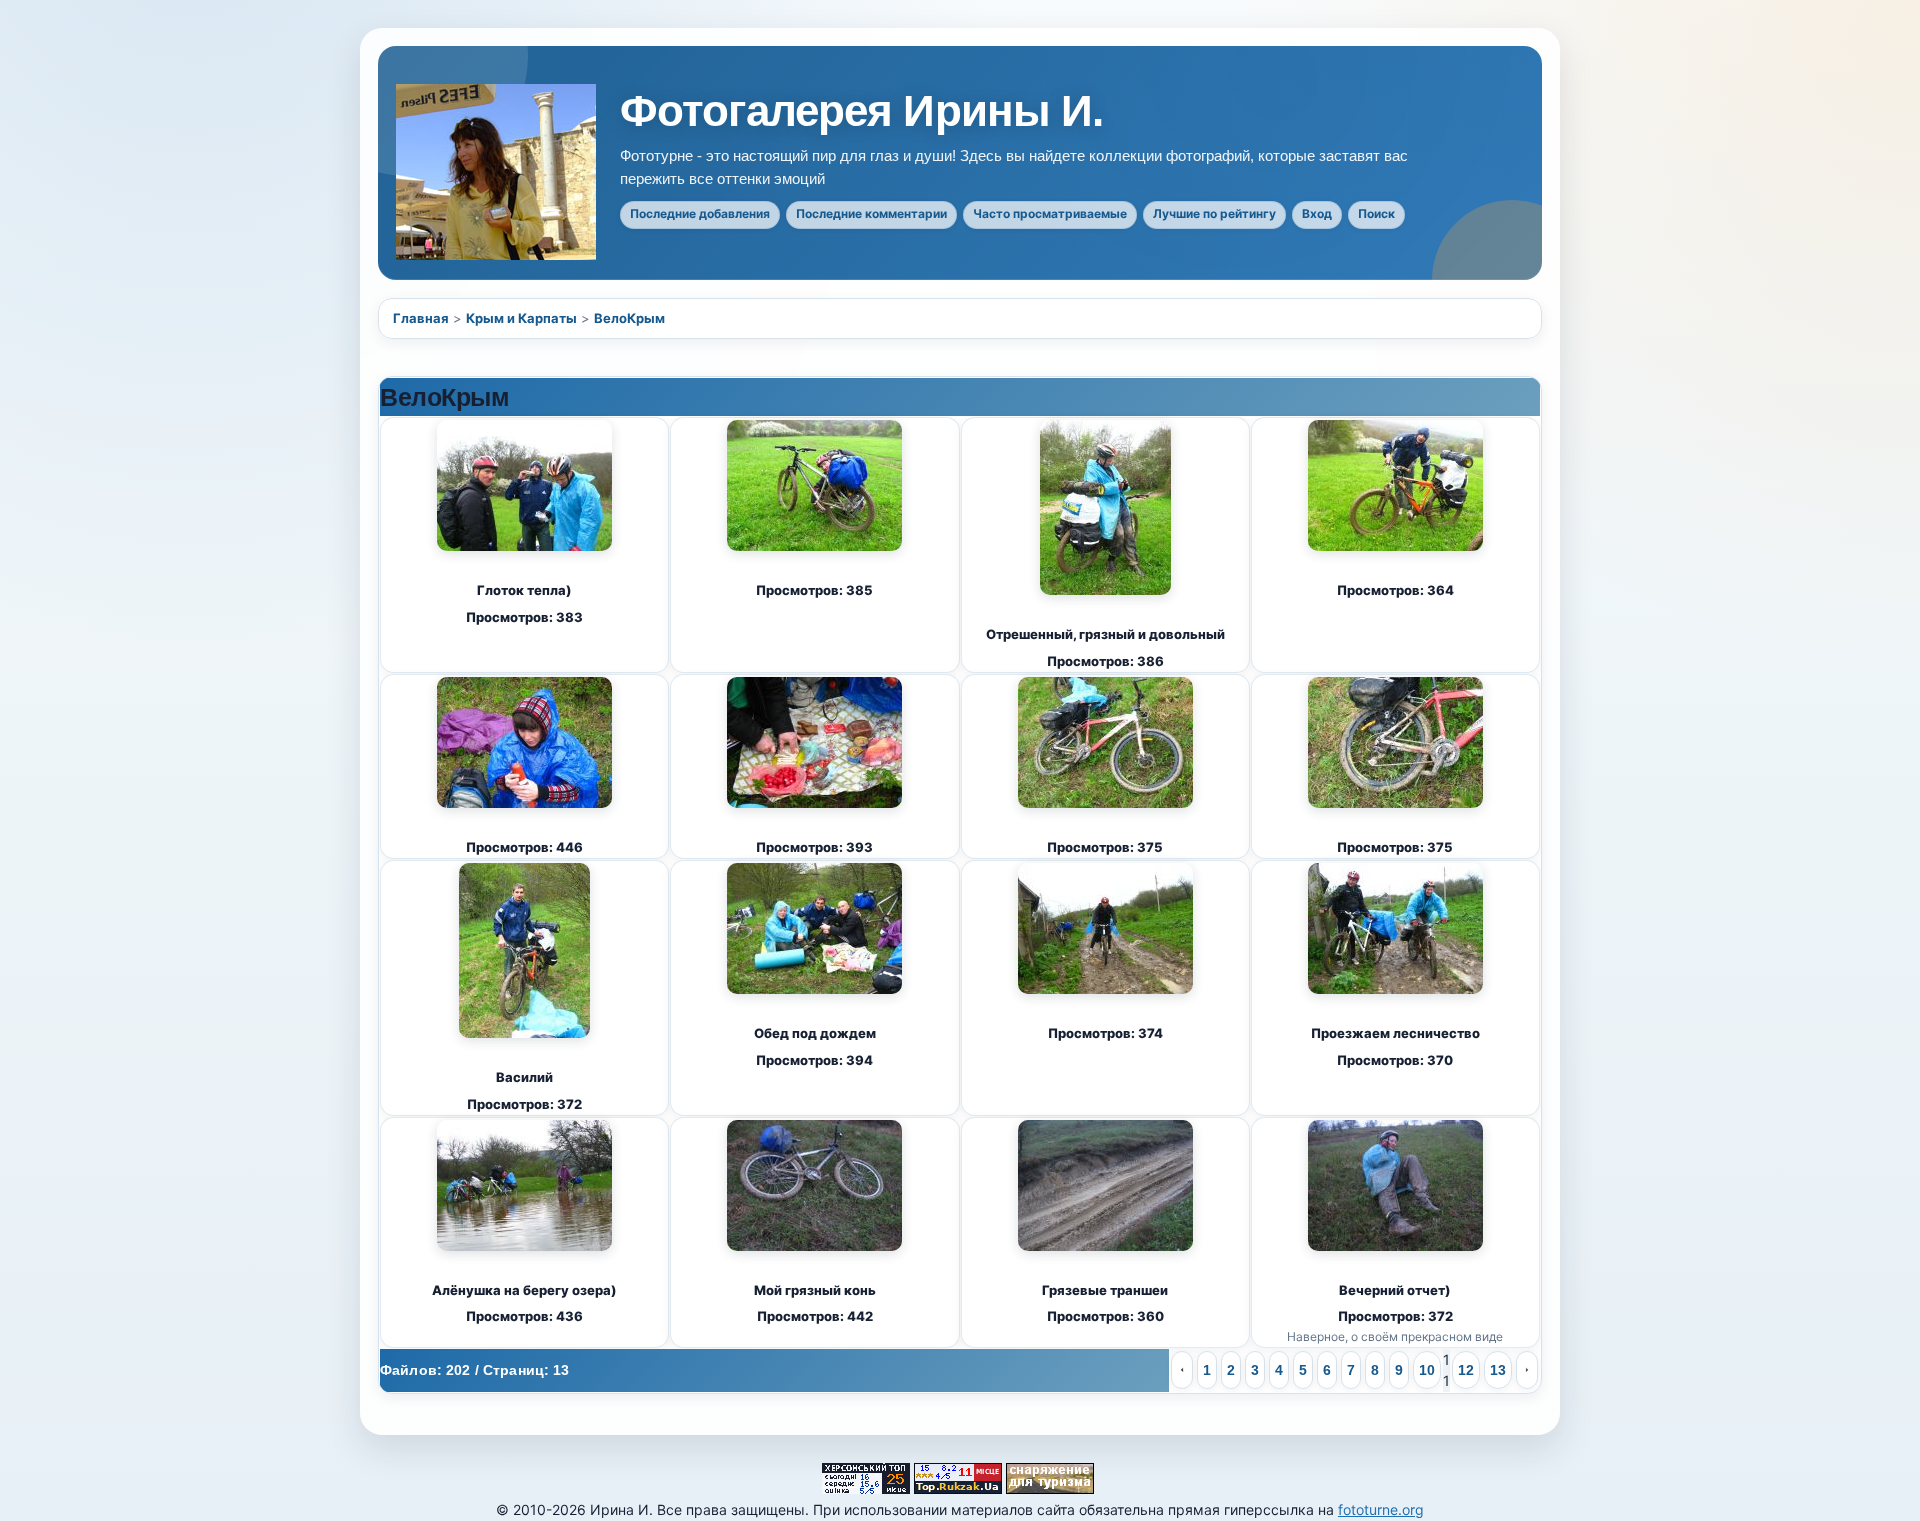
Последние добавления (700, 213)
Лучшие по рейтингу (1214, 213)
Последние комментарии (871, 213)
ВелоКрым (629, 318)
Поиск (1376, 213)
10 (1427, 1370)
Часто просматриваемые (1050, 213)
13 (1498, 1370)
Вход (1317, 213)
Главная (421, 318)
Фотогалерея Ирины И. (861, 111)
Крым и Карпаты (521, 318)
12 (1466, 1370)
